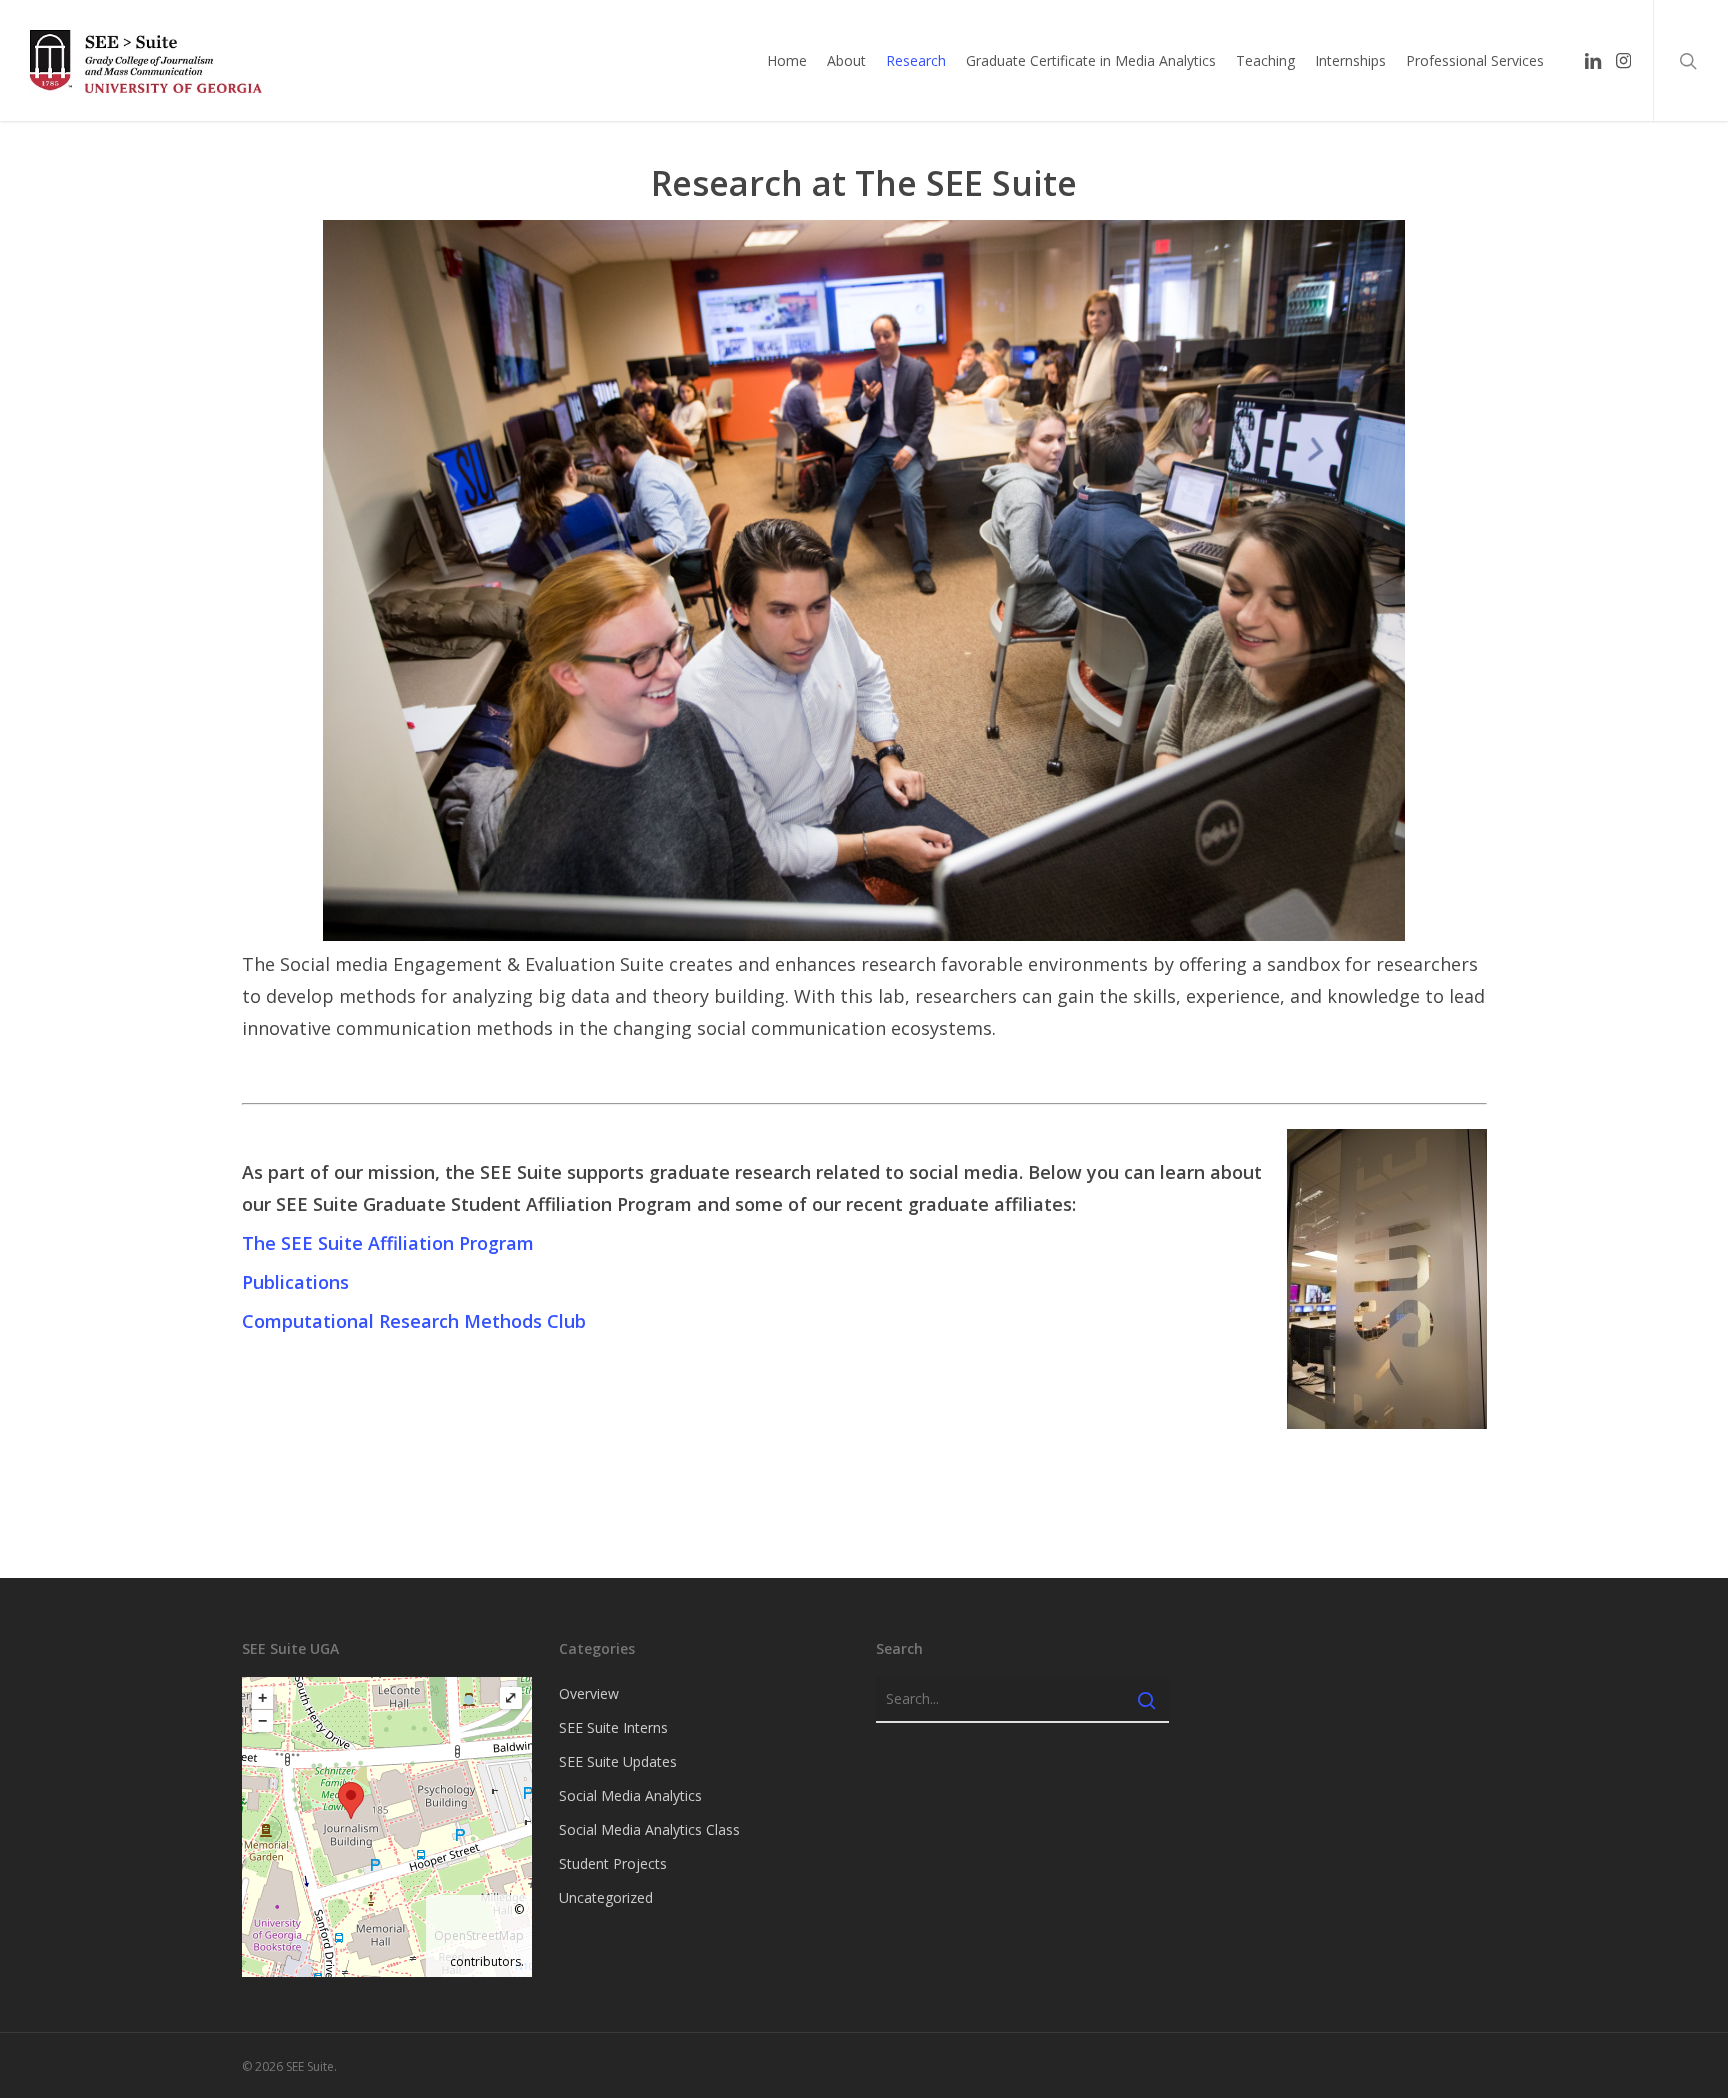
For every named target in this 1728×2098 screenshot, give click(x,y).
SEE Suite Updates (618, 1761)
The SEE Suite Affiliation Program (388, 1243)
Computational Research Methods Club (414, 1321)
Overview (589, 1693)
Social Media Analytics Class (649, 1829)
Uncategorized (606, 1897)
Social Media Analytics (630, 1795)
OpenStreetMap (479, 1935)
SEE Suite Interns (613, 1727)
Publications (295, 1282)
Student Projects (613, 1863)
